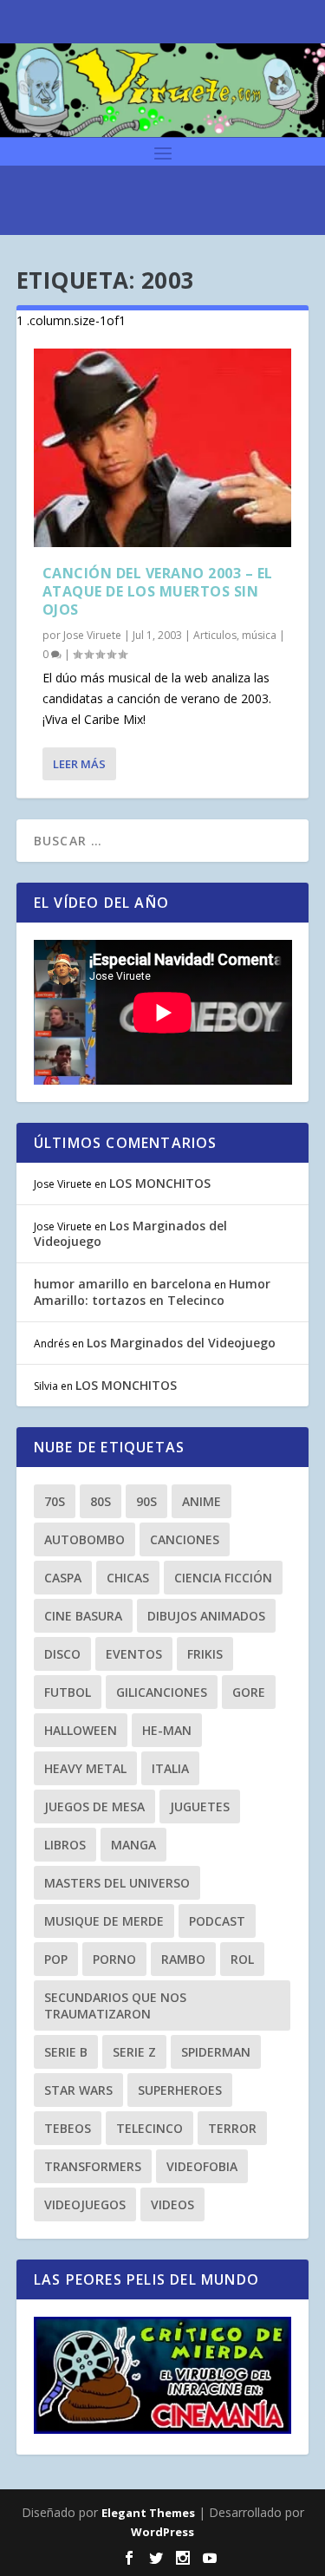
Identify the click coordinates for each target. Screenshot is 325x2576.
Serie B (66, 2052)
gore (249, 1692)
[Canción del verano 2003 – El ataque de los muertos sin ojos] (163, 448)
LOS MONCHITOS (160, 1183)
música (259, 635)
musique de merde (104, 1921)
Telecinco (149, 2128)
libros (65, 1845)
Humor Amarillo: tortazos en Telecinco (152, 1291)
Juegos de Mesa (94, 1806)
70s (55, 1501)
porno (114, 1959)
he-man (167, 1730)
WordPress (162, 2532)
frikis (205, 1654)
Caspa (63, 1578)
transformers (93, 2166)
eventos (134, 1654)
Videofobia (202, 2166)
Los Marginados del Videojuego (130, 1233)
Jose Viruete (92, 635)
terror (232, 2128)
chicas (128, 1578)
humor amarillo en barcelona (123, 1284)
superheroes (180, 2090)
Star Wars (78, 2090)
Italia (170, 1768)
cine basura (83, 1616)
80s (101, 1501)
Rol (242, 1959)
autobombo (84, 1539)
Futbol (68, 1692)
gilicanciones (162, 1692)
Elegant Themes (148, 2513)
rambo (183, 1959)
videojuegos (85, 2204)
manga (133, 1845)
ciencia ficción (223, 1578)
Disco (62, 1654)
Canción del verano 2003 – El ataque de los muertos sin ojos (158, 591)
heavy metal (85, 1768)
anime (201, 1501)
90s (146, 1501)
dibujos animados (206, 1616)
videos (172, 2204)
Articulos (215, 635)
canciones (185, 1539)
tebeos (68, 2128)
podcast (217, 1921)
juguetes (200, 1806)
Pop (56, 1959)
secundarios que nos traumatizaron (115, 2005)
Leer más (79, 764)
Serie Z (134, 2052)
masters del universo (117, 1883)
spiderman (216, 2052)
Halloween (81, 1730)
